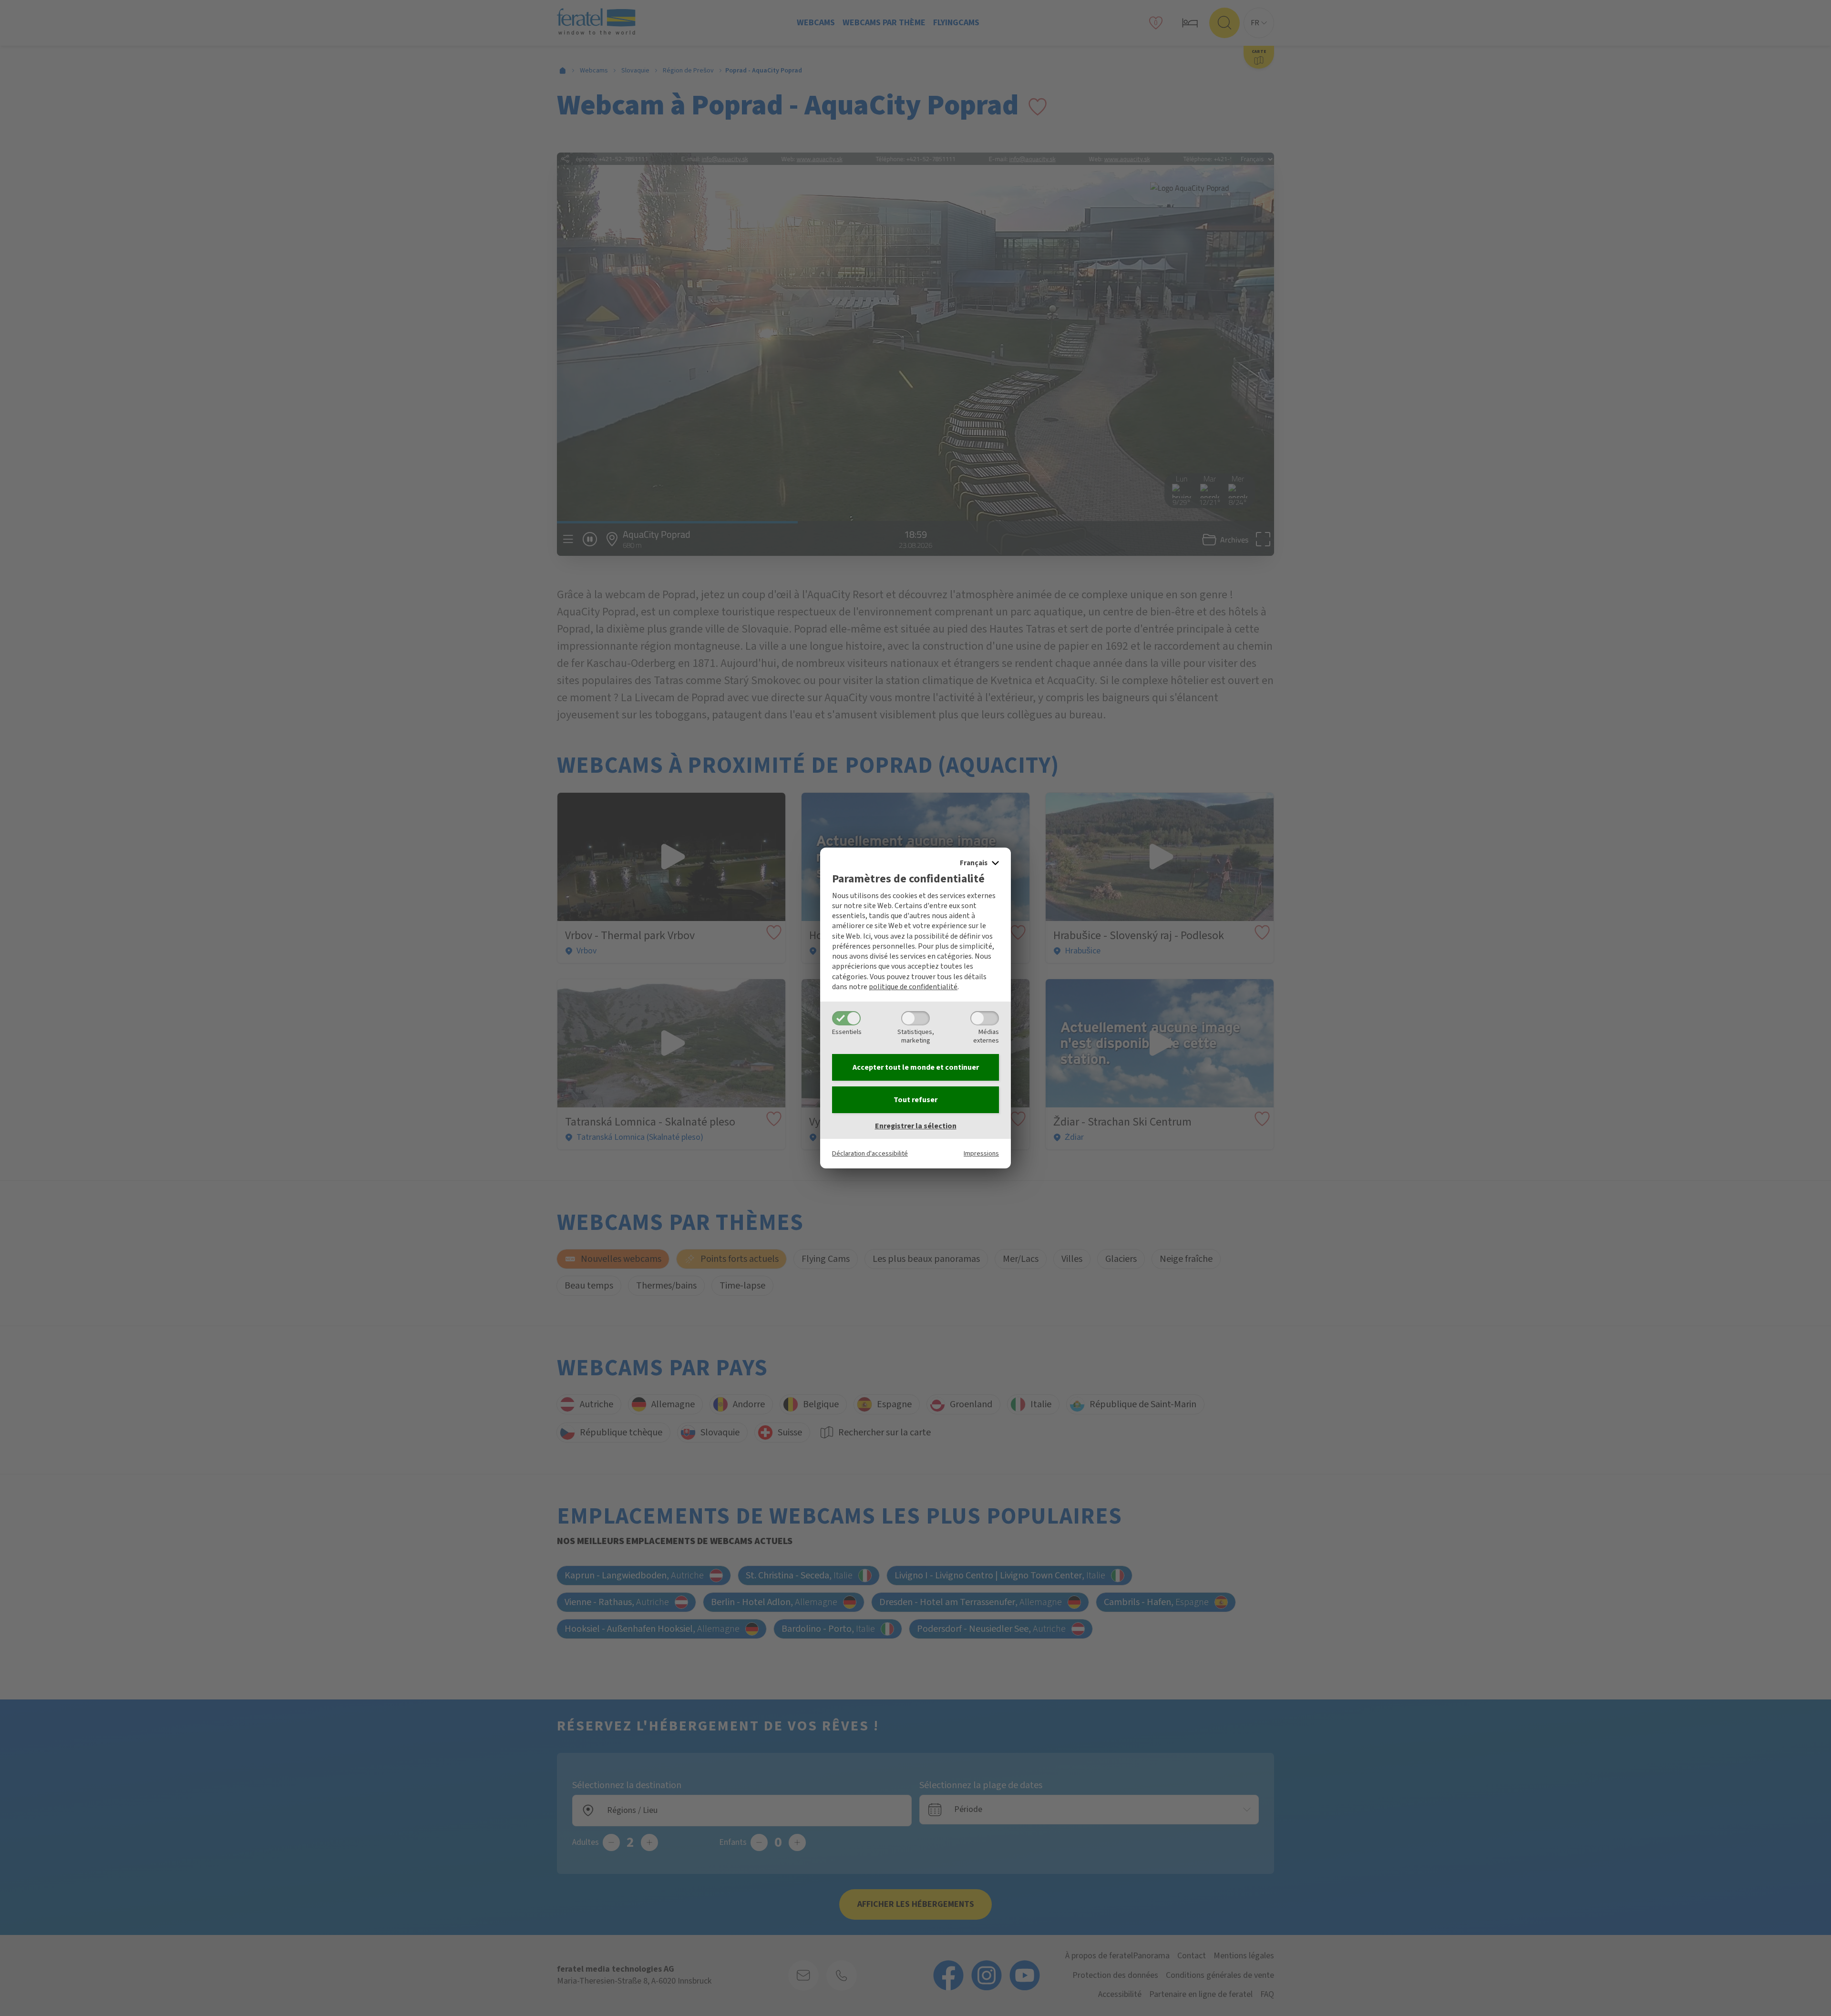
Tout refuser (915, 1100)
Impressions (981, 1153)
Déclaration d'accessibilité (870, 1153)
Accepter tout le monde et (916, 1067)
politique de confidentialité (913, 987)
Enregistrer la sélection (916, 1126)
